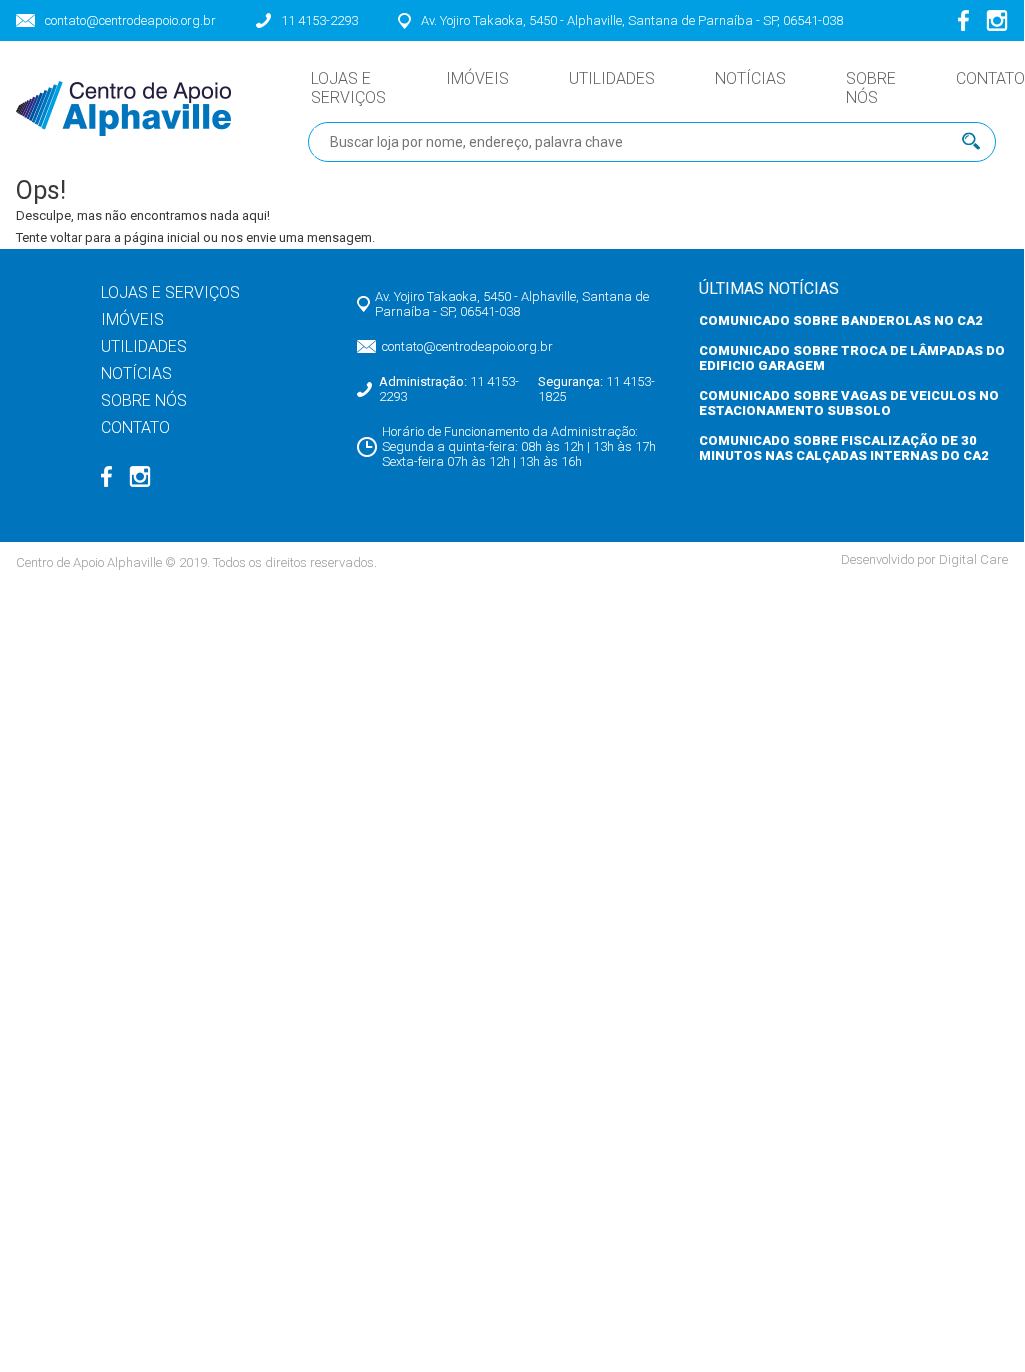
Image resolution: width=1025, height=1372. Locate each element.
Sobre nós (871, 88)
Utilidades (612, 78)
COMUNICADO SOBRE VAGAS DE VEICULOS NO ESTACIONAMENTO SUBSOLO (849, 403)
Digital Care (973, 559)
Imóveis (477, 78)
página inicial (162, 237)
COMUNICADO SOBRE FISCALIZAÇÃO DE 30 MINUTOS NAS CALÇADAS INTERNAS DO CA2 (844, 448)
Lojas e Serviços (348, 88)
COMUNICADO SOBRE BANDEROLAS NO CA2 (841, 320)
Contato (990, 78)
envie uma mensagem (309, 237)
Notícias (750, 78)
